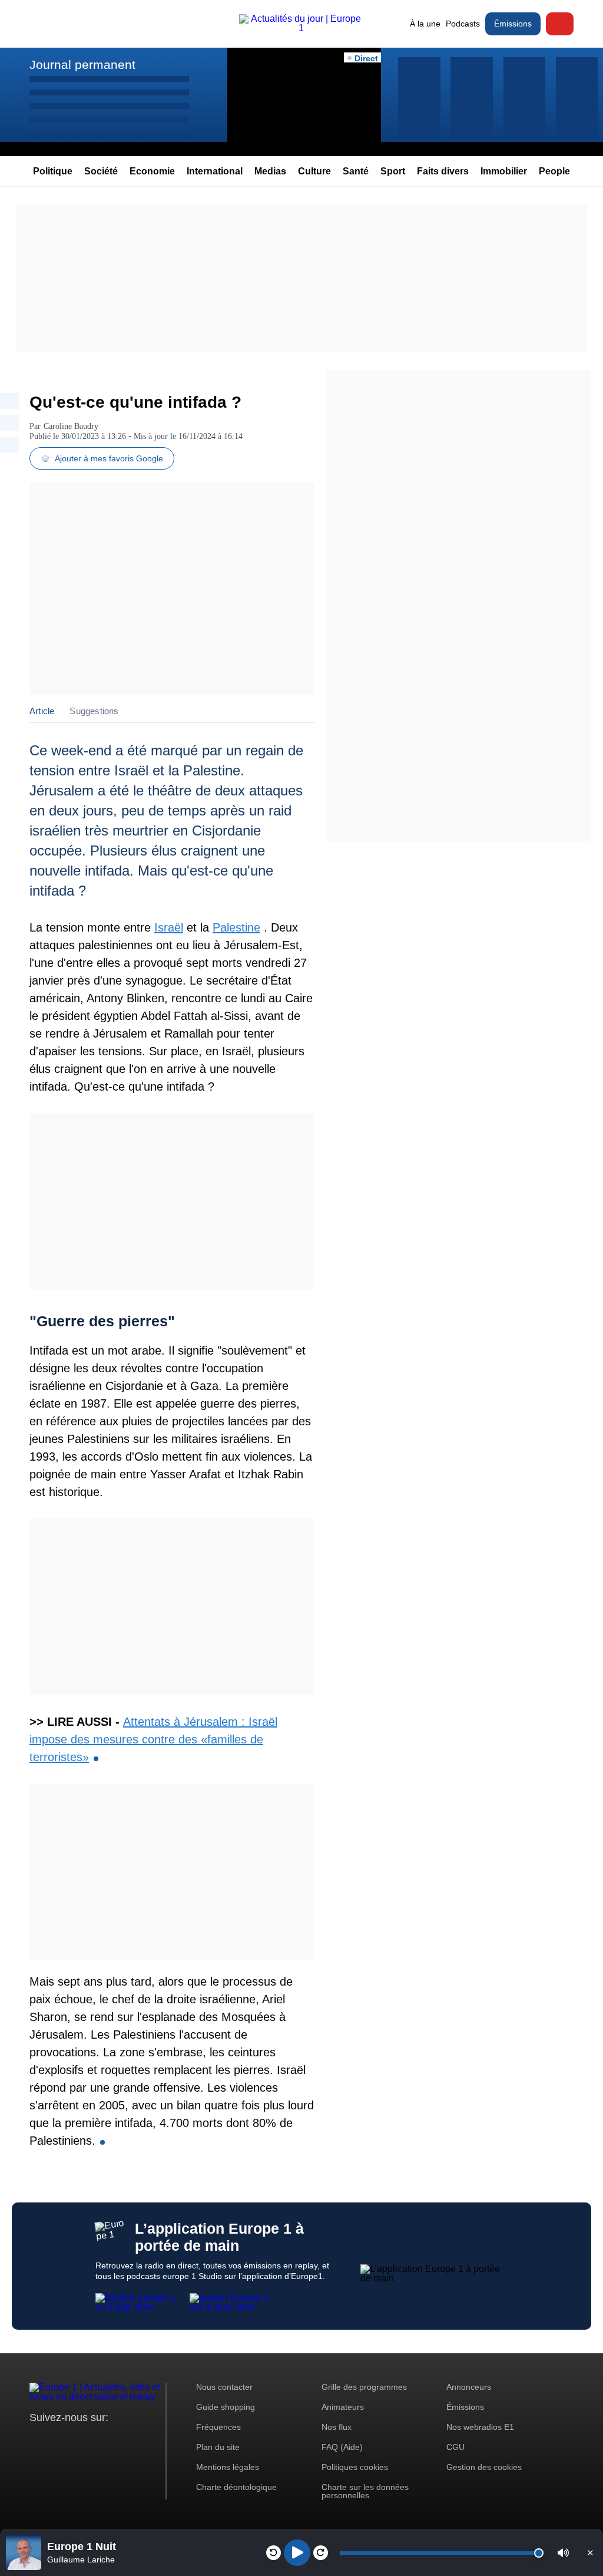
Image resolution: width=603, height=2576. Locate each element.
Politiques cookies (355, 2467)
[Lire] (297, 2553)
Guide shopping (226, 2407)
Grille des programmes (364, 2387)
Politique (53, 171)
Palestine (236, 927)
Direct (560, 24)
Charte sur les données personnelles (365, 2491)
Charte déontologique (236, 2487)
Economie (152, 171)
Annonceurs (469, 2387)
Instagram (57, 2440)
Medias (270, 171)
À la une (425, 24)
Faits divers (443, 171)
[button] (563, 2553)
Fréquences (218, 2427)
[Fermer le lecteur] (590, 2552)
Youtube (97, 2440)
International (215, 171)
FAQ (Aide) (342, 2447)
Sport (393, 171)
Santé (356, 171)
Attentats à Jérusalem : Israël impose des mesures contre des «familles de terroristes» (153, 1739)
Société (101, 171)
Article (42, 711)
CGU (455, 2447)
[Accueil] (301, 28)
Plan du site (218, 2447)
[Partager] (9, 401)
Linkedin (137, 2440)
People (554, 171)
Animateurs (343, 2407)
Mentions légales (228, 2467)
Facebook (77, 2440)
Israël (169, 927)
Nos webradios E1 (480, 2427)
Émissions (513, 24)
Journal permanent (82, 65)
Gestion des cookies (484, 2467)
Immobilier (504, 171)
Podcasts (463, 24)
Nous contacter (224, 2387)
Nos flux (337, 2427)
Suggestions (94, 711)
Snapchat (117, 2440)
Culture (314, 171)
